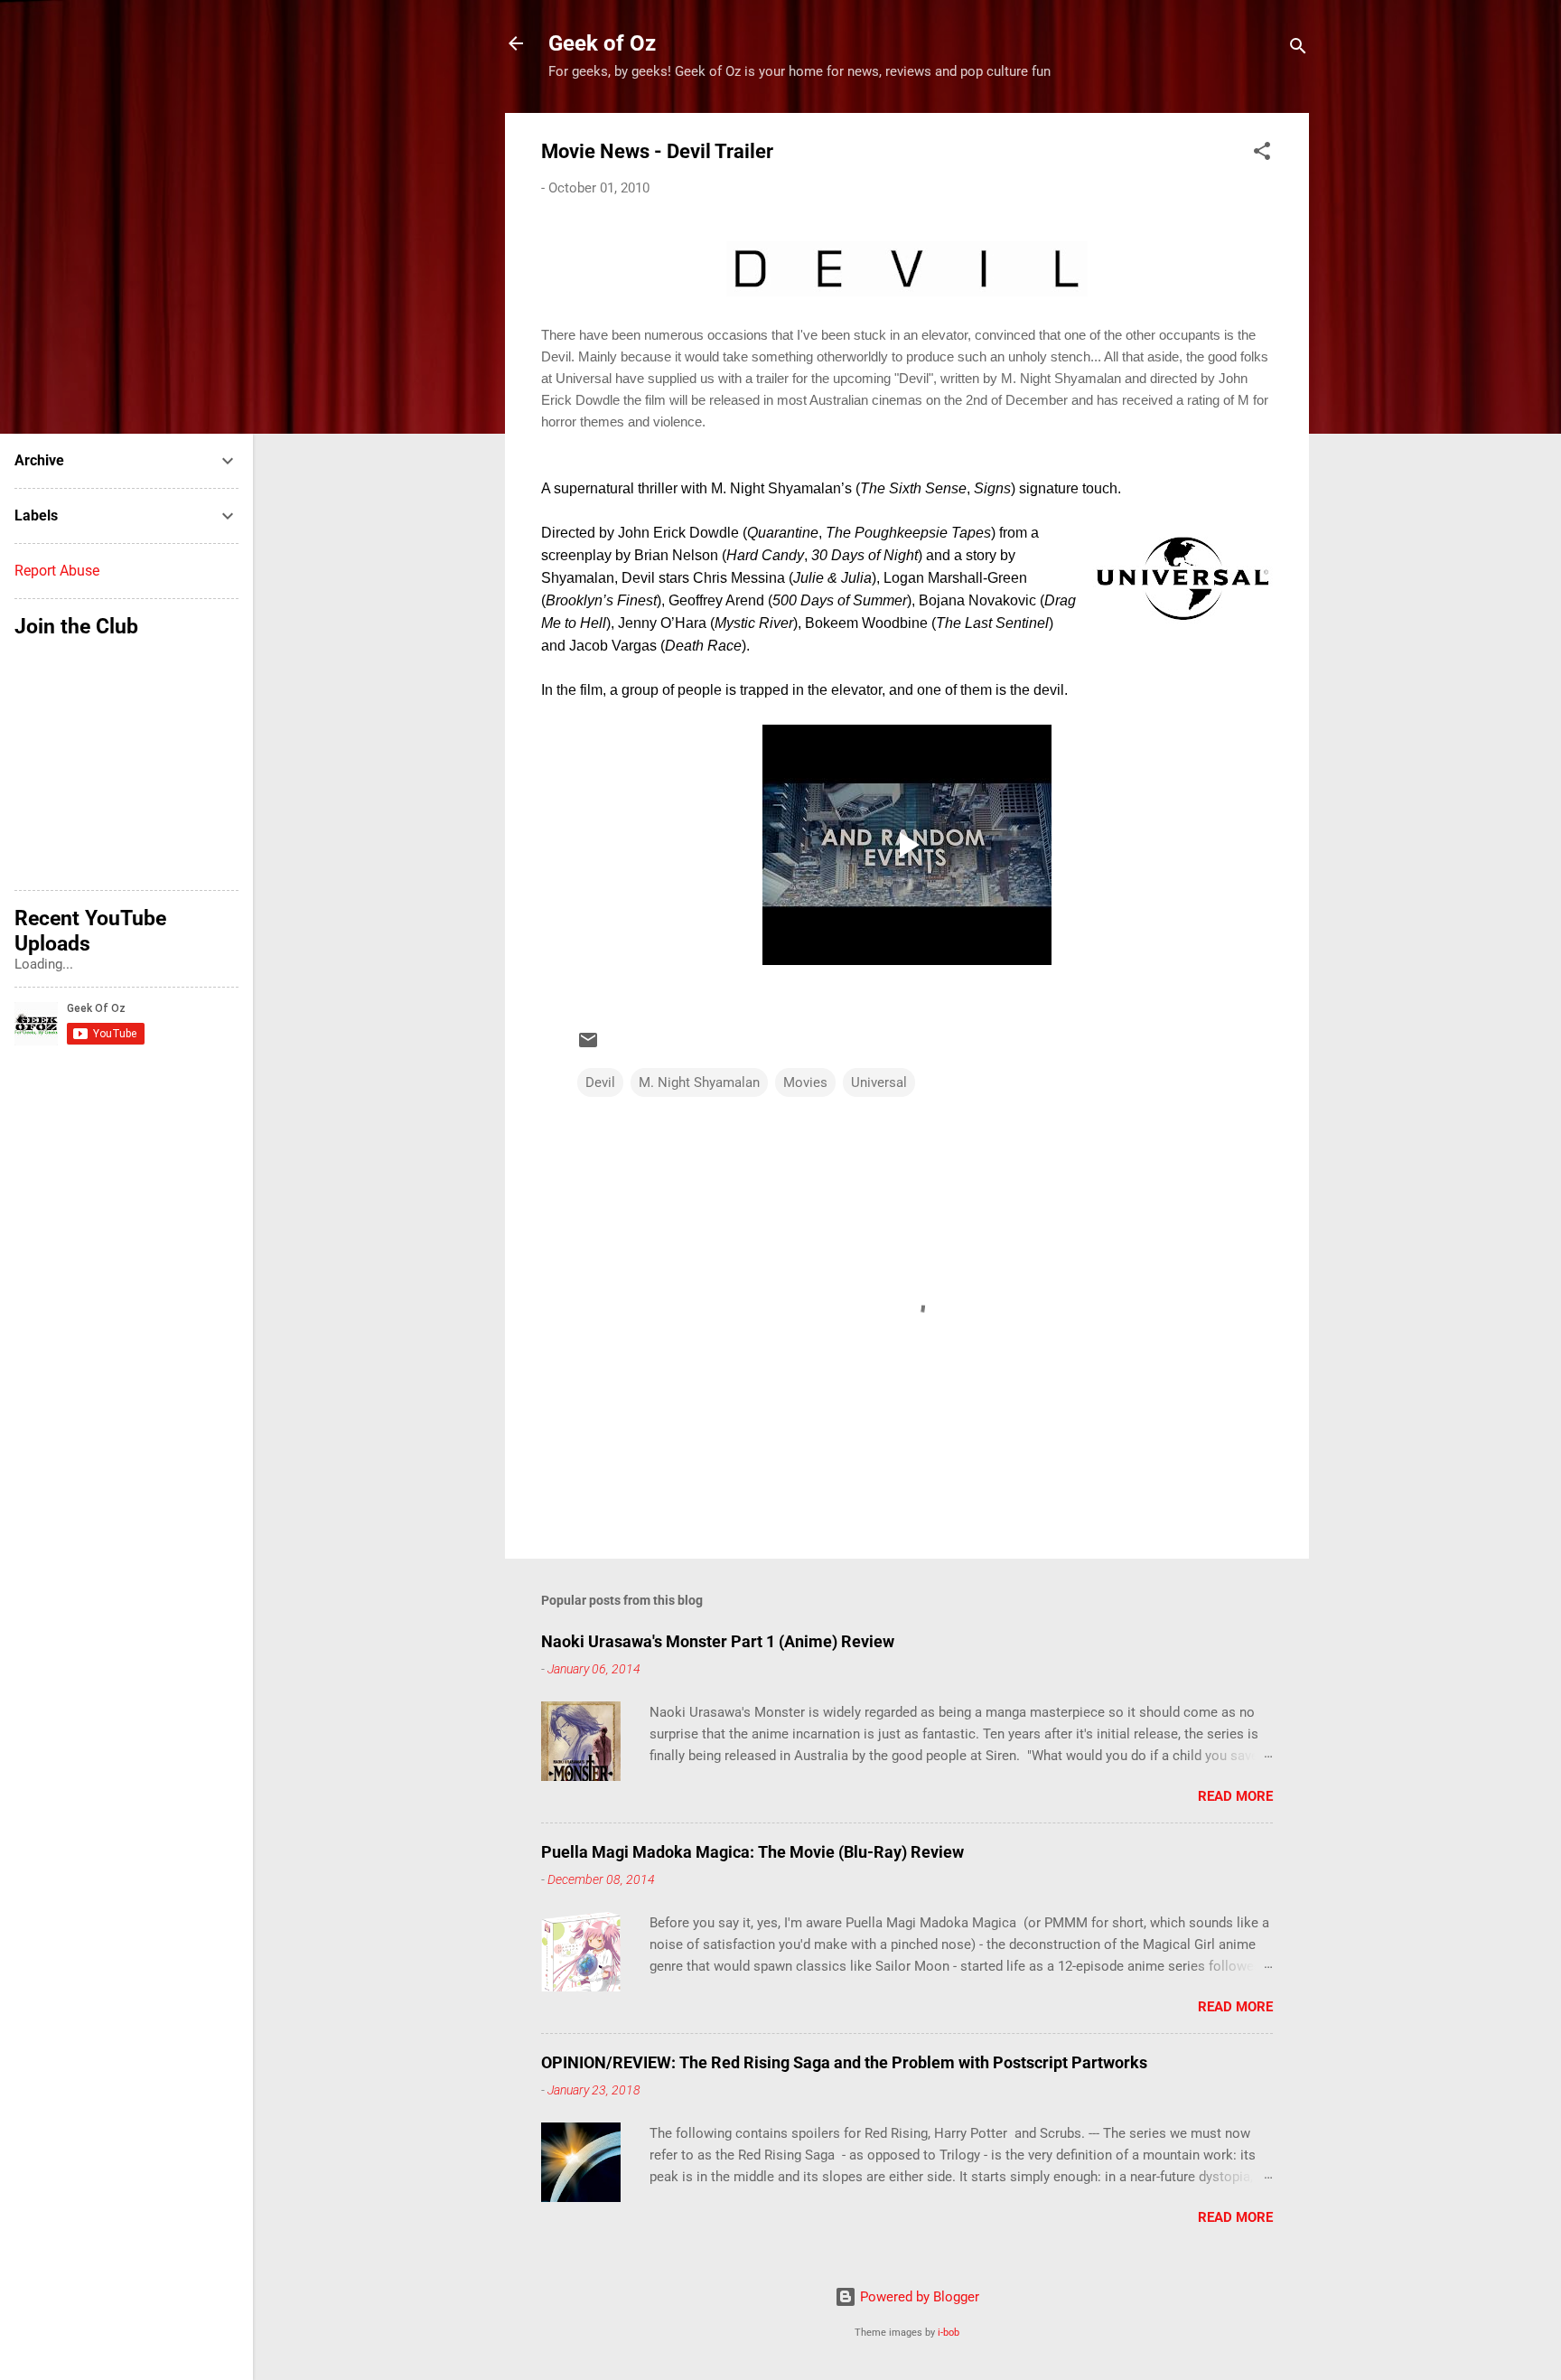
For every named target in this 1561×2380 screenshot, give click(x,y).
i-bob (949, 2333)
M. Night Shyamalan (699, 1082)
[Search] (1298, 49)
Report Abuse (57, 571)
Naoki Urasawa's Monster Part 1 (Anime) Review (718, 1641)
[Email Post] (588, 1046)
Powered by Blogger (918, 2297)
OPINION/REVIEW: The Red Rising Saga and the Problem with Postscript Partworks (844, 2062)
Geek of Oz (602, 43)
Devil (600, 1082)
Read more (1235, 1796)
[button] (1262, 154)
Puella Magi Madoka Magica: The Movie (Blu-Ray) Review (752, 1852)
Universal (879, 1082)
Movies (805, 1082)
